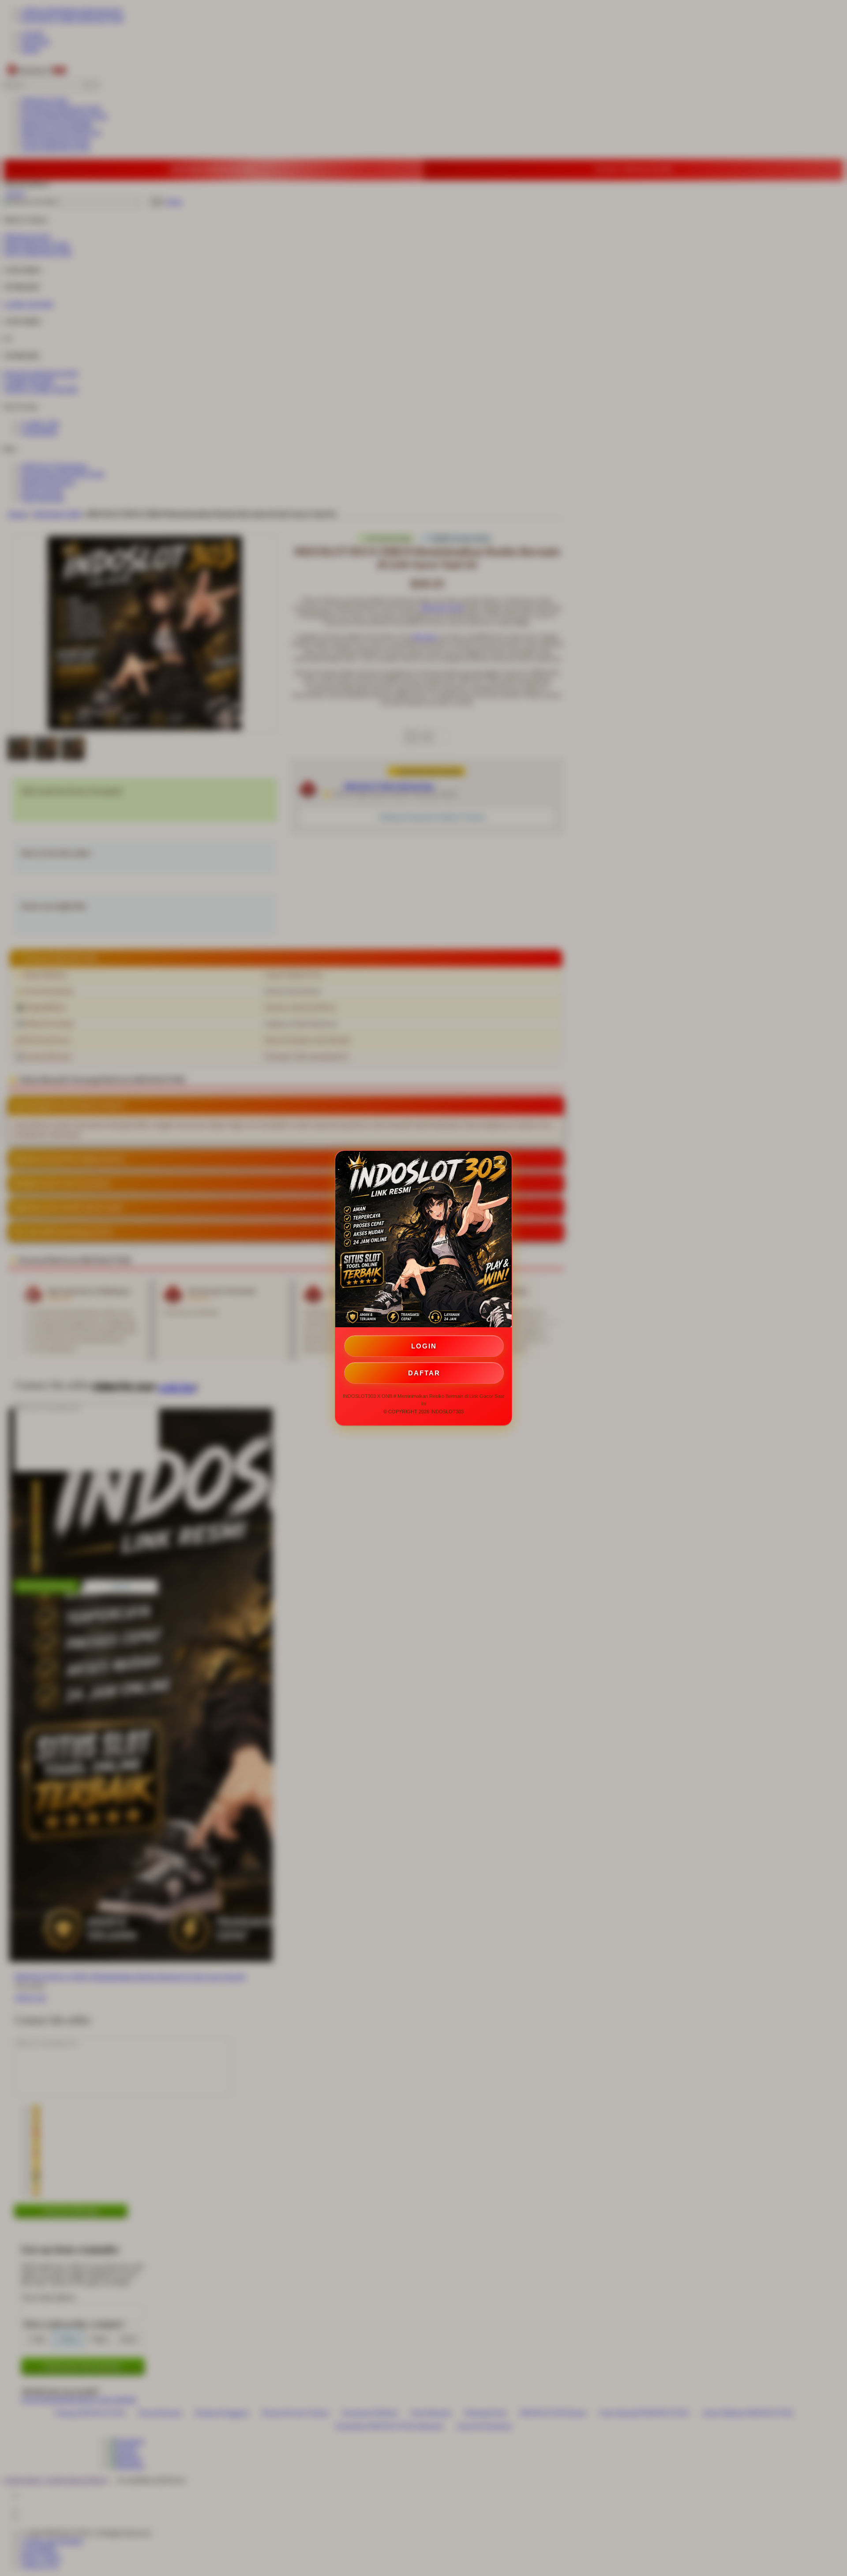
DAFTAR (424, 1373)
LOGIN (424, 1346)
